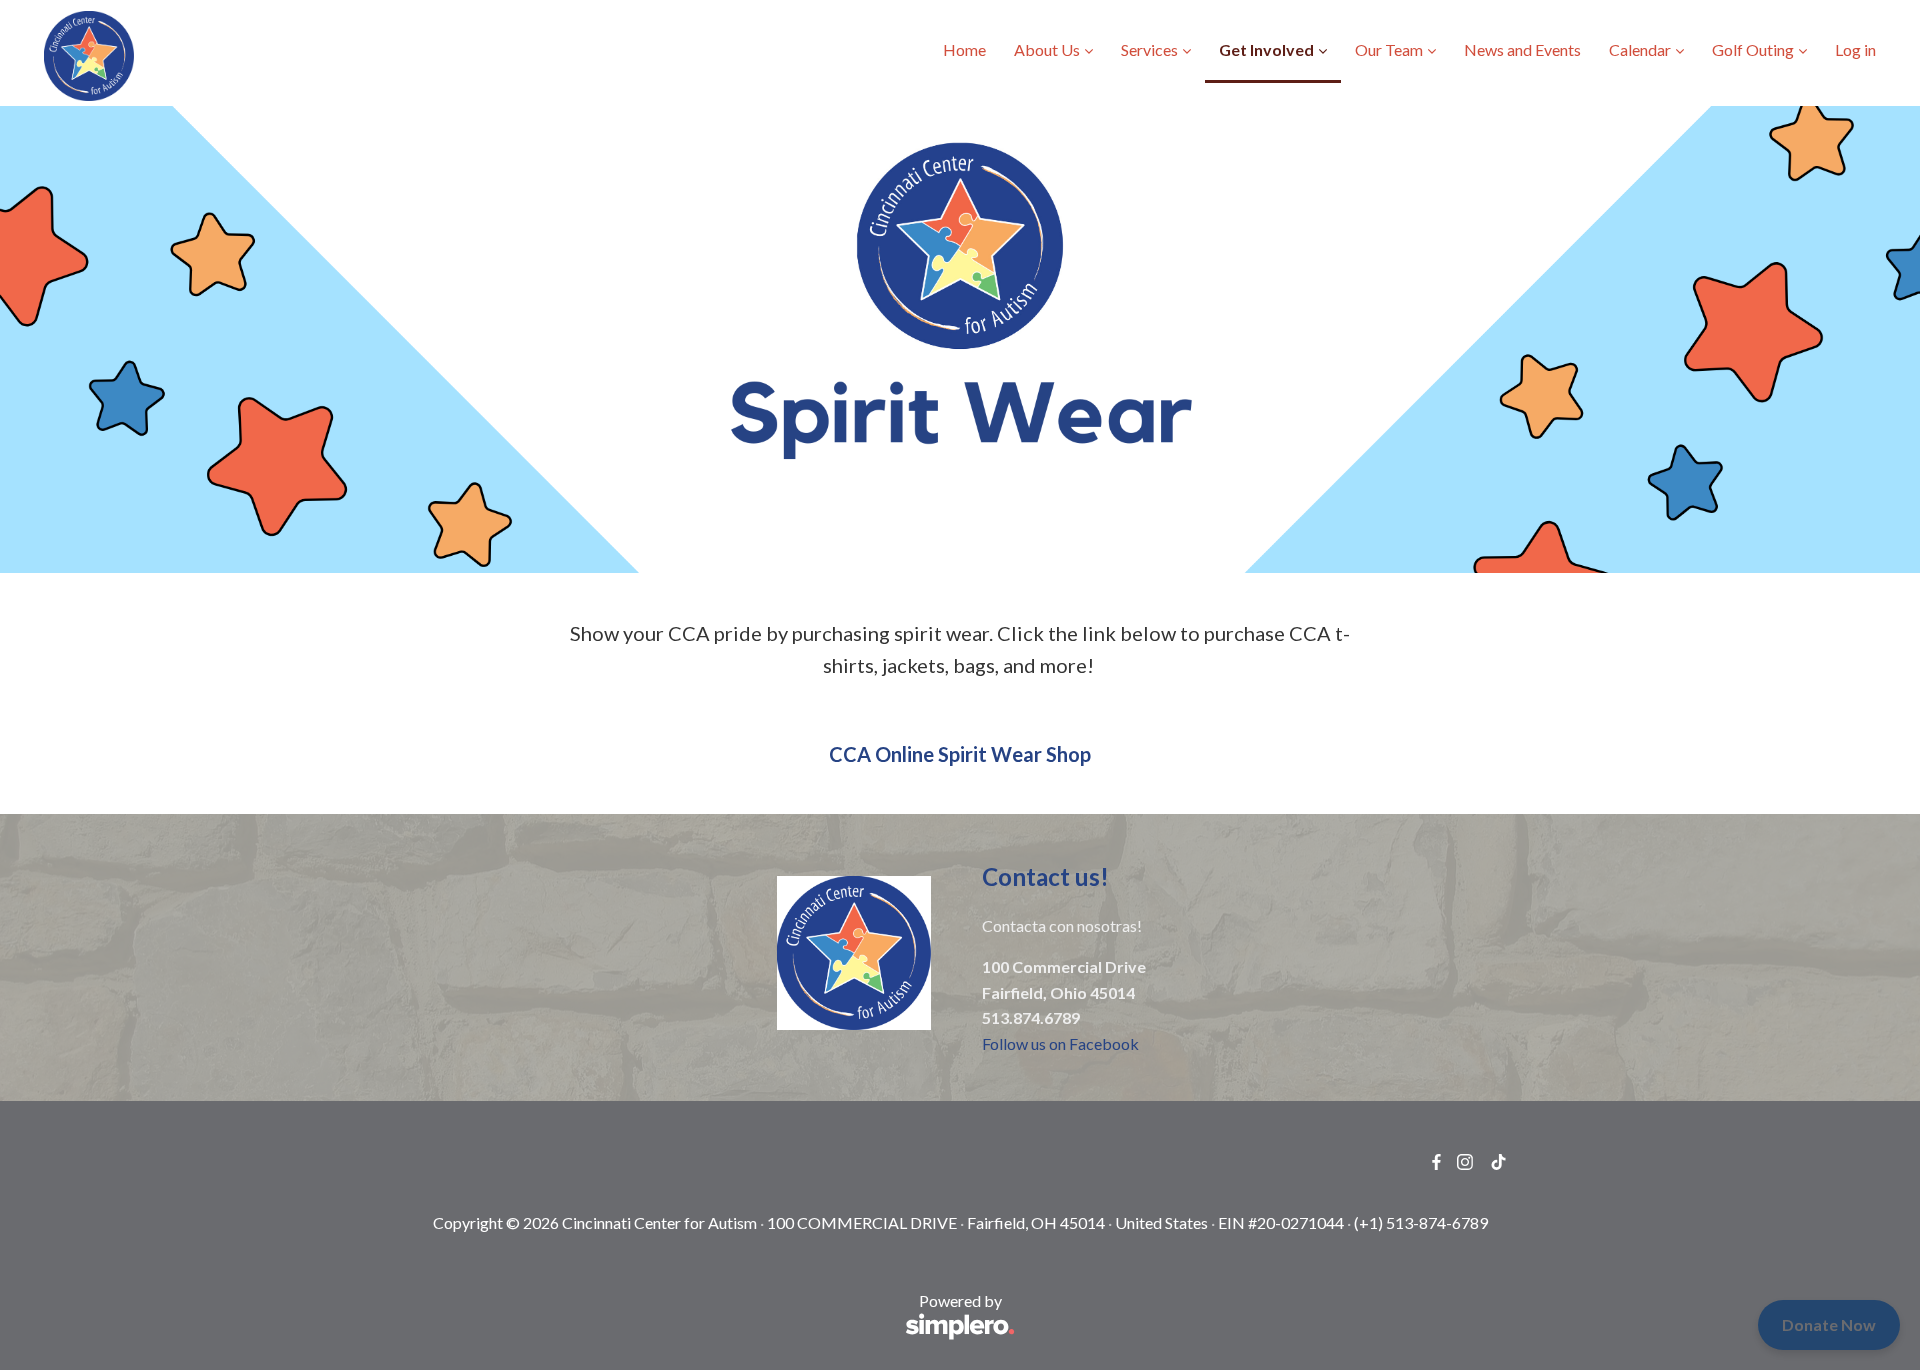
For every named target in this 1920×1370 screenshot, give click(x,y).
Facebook (1104, 1043)
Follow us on (1025, 1043)
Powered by (703, 1312)
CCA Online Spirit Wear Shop (960, 754)
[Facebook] (1436, 1162)
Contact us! (1048, 876)
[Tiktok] (1498, 1162)
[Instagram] (1465, 1162)
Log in (1855, 49)
